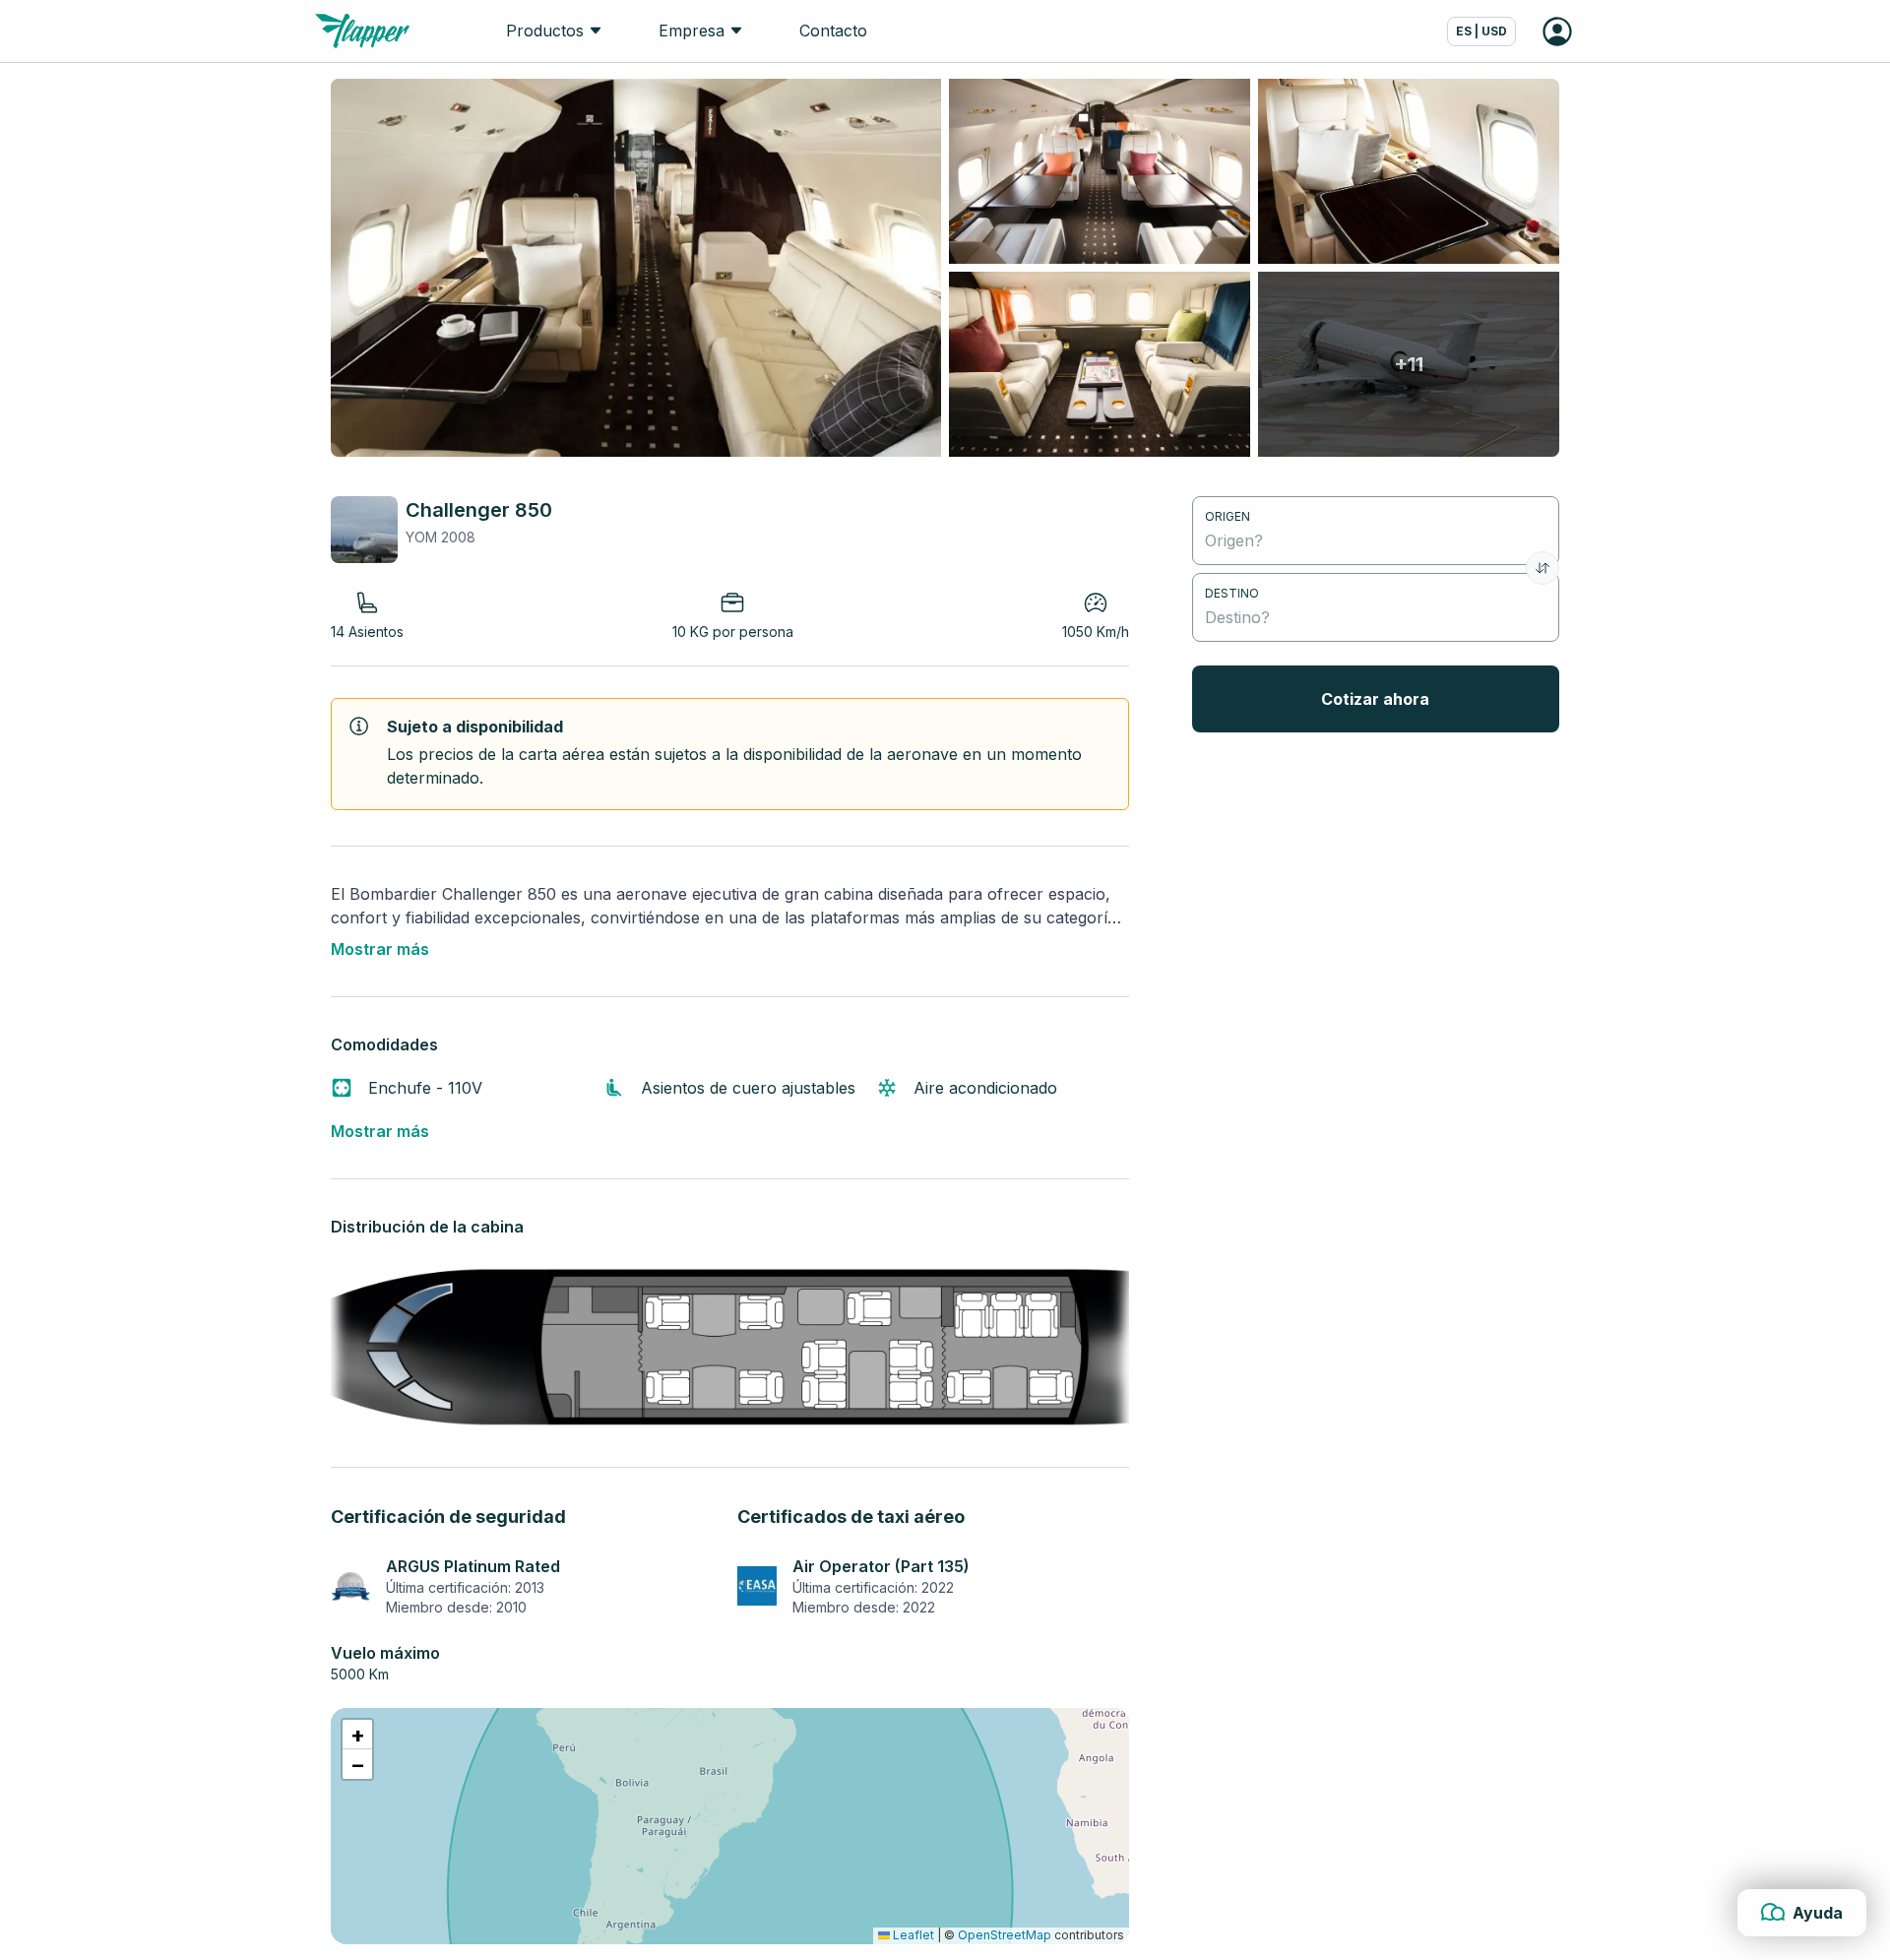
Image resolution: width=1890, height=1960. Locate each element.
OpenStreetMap (1005, 1935)
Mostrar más (380, 949)
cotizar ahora (1375, 699)
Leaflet (912, 1935)
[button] (357, 1735)
